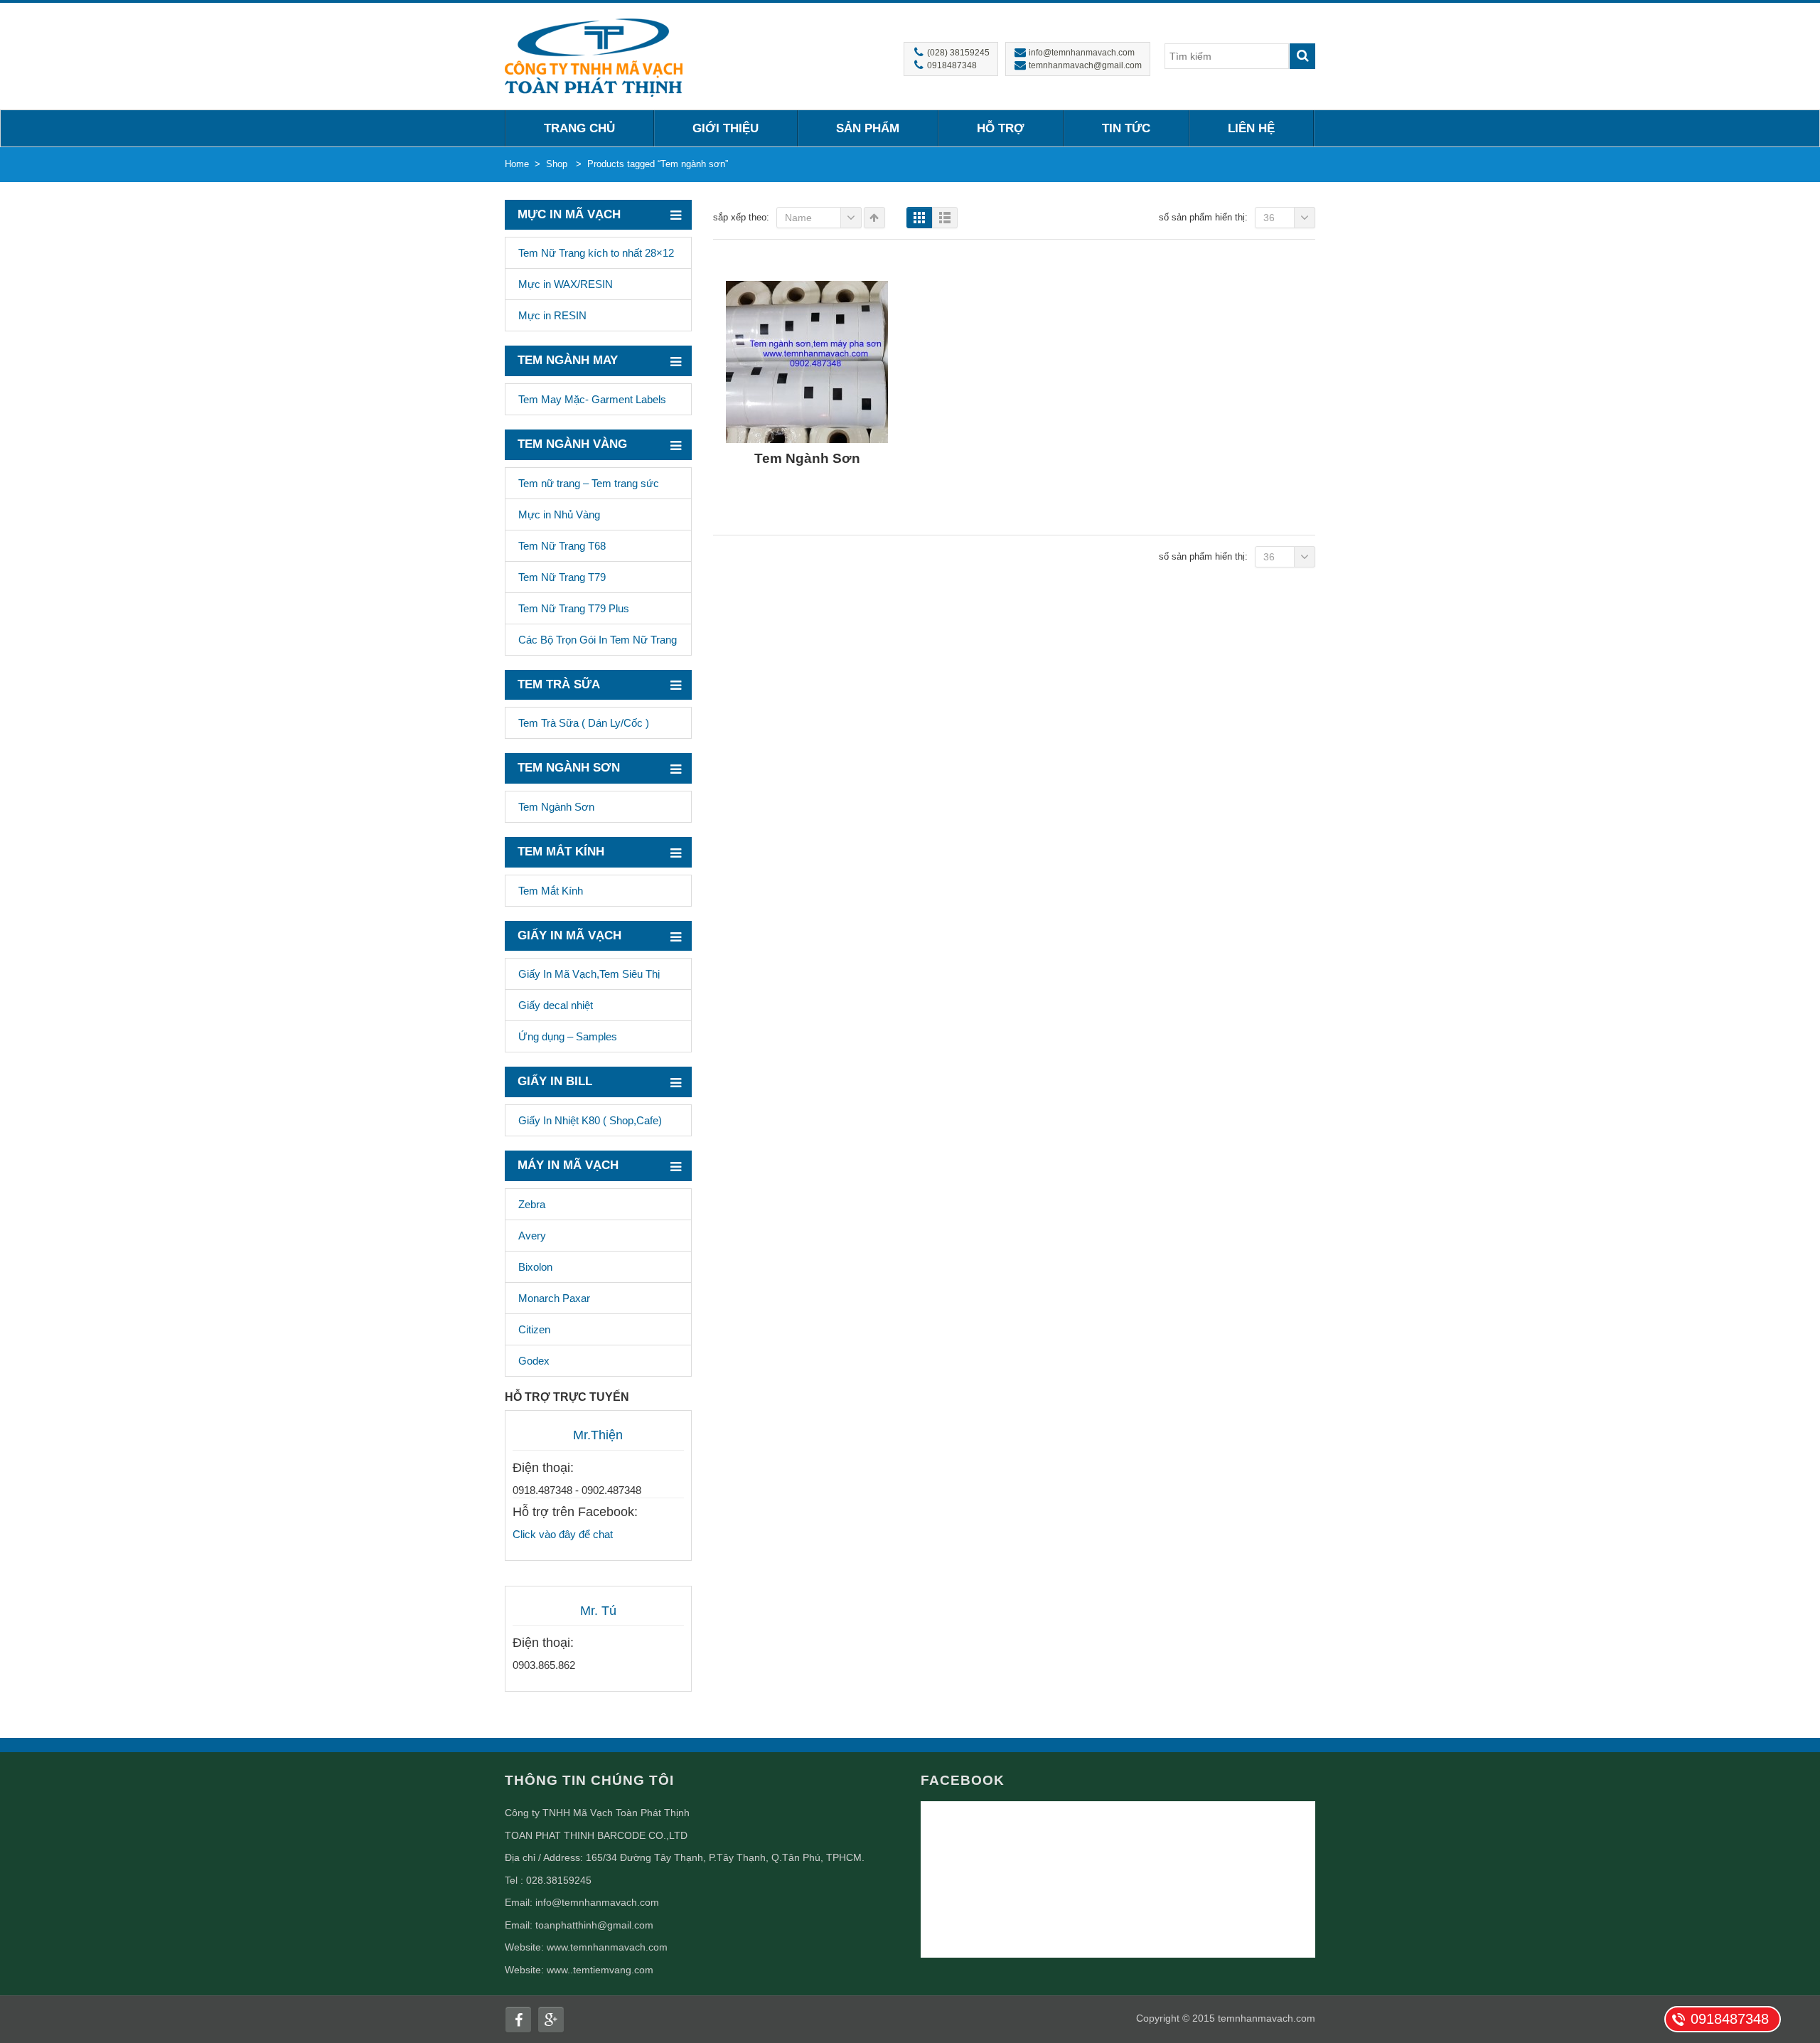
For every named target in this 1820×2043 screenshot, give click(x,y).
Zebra (532, 1204)
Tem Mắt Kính (551, 891)
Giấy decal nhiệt (556, 1005)
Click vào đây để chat (563, 1534)
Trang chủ (579, 128)
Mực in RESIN (552, 315)
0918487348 (1730, 2019)
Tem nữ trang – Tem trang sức (589, 483)
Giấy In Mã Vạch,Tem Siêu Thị (589, 974)
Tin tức (1126, 128)
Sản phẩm (868, 128)
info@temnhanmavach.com (597, 1902)
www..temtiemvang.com (600, 1970)
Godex (534, 1361)
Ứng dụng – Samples (568, 1036)
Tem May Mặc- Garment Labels (592, 399)
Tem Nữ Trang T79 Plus (574, 608)
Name (798, 218)
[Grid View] (919, 218)
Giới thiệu (726, 128)
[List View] (945, 218)
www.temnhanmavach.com (607, 1947)
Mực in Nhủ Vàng (559, 514)
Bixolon (535, 1267)
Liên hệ (1251, 128)
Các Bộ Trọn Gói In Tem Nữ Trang (598, 640)
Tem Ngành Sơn (556, 807)
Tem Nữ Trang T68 (562, 546)
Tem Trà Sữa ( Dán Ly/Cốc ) (584, 723)
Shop (557, 164)
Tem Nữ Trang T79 (562, 577)
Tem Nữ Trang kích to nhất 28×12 (596, 253)
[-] (594, 56)
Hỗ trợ (1001, 128)
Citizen (534, 1329)
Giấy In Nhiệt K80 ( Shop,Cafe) (590, 1120)
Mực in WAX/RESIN (566, 284)
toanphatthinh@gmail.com (594, 1925)
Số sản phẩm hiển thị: (1203, 217)
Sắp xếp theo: (741, 217)
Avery (532, 1236)
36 (1269, 218)
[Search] (1302, 56)
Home (517, 164)
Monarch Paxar (554, 1298)
